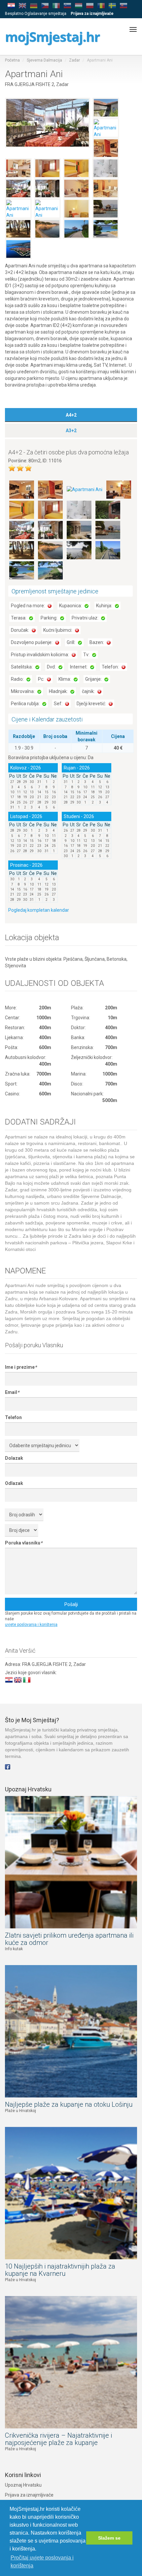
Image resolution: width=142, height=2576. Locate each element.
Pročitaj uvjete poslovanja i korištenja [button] (42, 2562)
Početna (12, 60)
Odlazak (14, 1483)
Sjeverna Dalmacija (44, 60)
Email (12, 1392)
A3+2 (71, 431)
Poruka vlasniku (24, 1543)
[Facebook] (8, 1766)
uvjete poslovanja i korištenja (31, 1625)
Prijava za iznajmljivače (29, 2495)
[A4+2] (22, 489)
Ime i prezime (21, 1367)
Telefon (13, 1417)
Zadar (74, 60)
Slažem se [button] (109, 2538)
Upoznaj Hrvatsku (23, 2485)
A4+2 (71, 415)
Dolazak (14, 1458)
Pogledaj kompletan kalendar (39, 910)
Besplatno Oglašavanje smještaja (36, 14)
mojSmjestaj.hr (52, 37)
